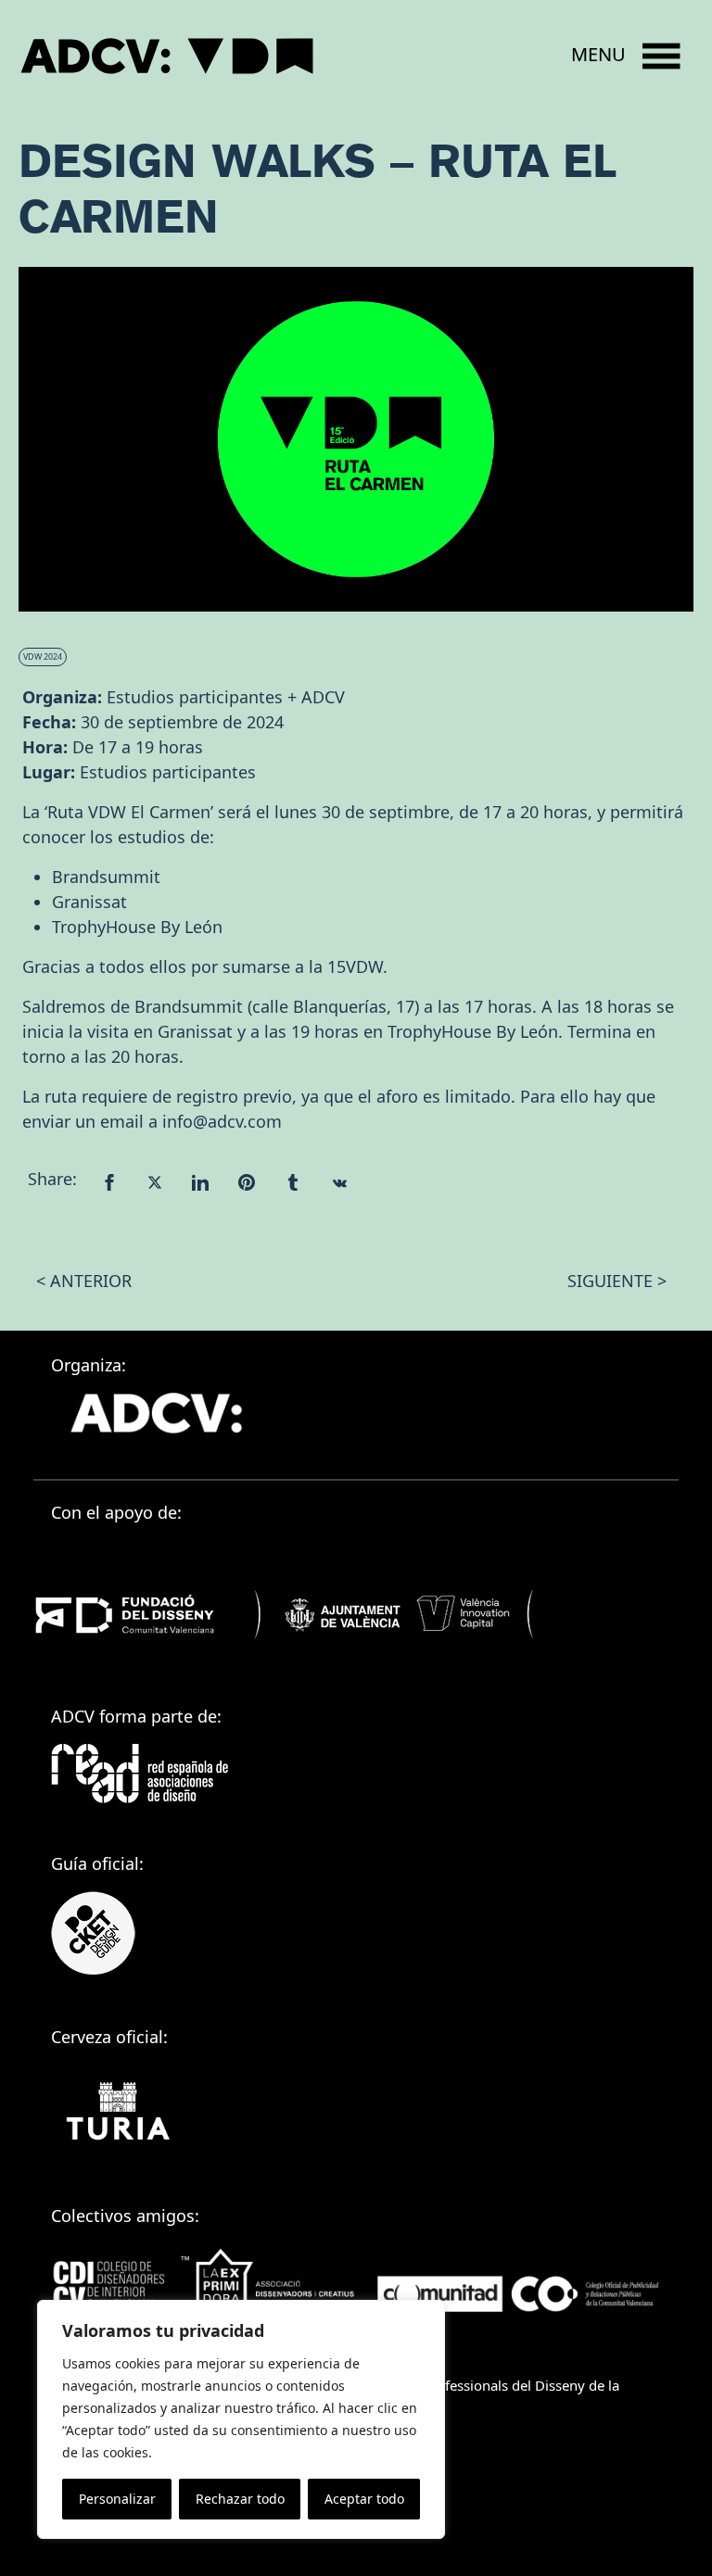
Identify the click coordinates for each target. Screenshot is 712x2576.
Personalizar (117, 2499)
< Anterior (84, 1281)
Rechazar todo (240, 2499)
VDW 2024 (43, 657)
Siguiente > (617, 1281)
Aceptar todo (364, 2499)
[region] (241, 2419)
